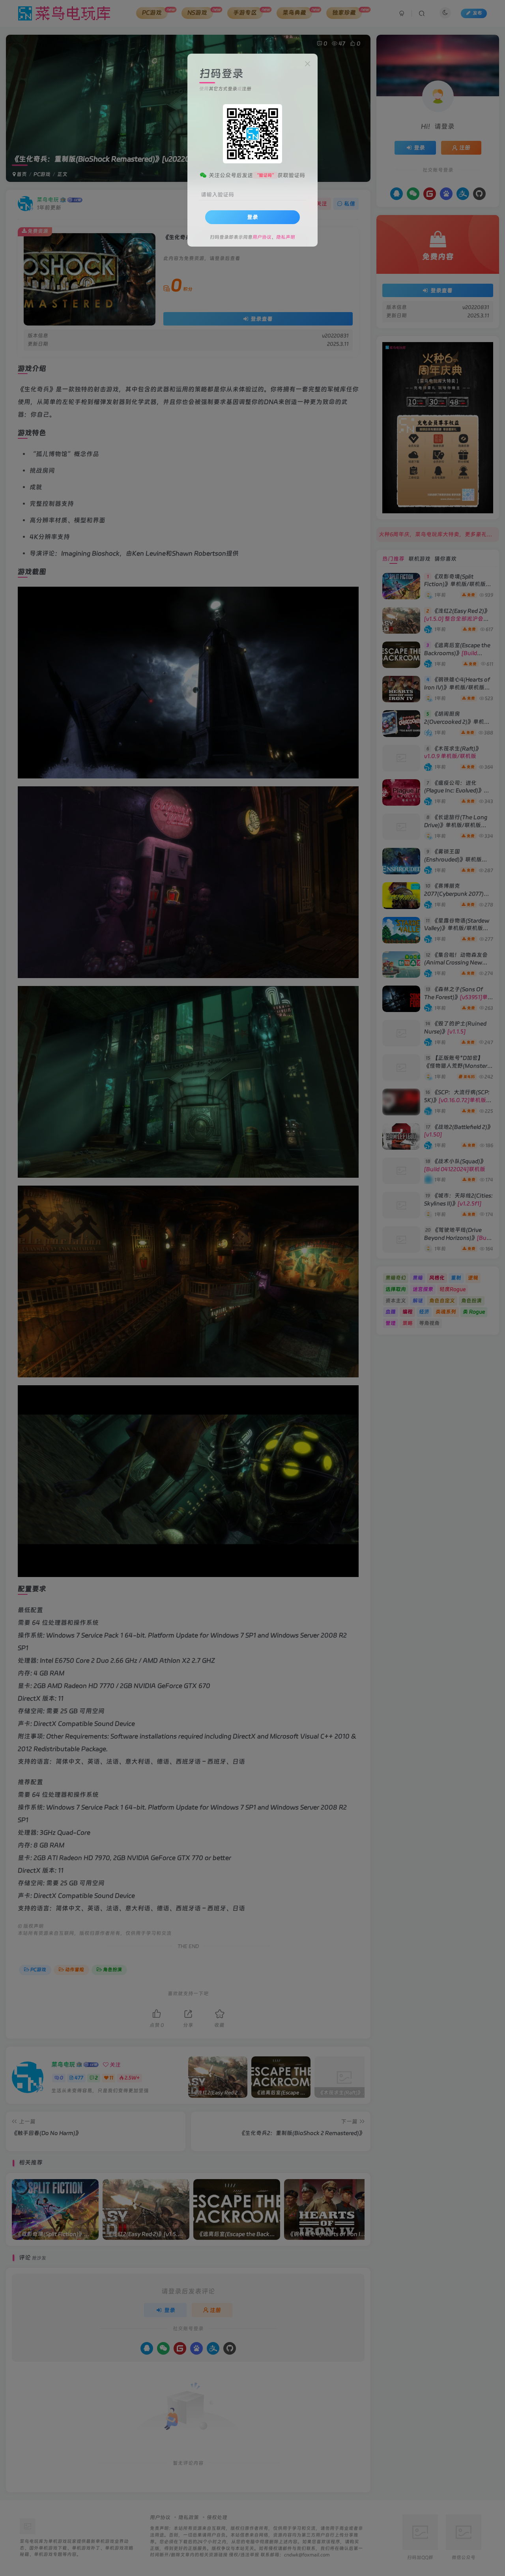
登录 (252, 217)
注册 (247, 89)
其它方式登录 (223, 89)
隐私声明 (286, 237)
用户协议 (262, 237)
